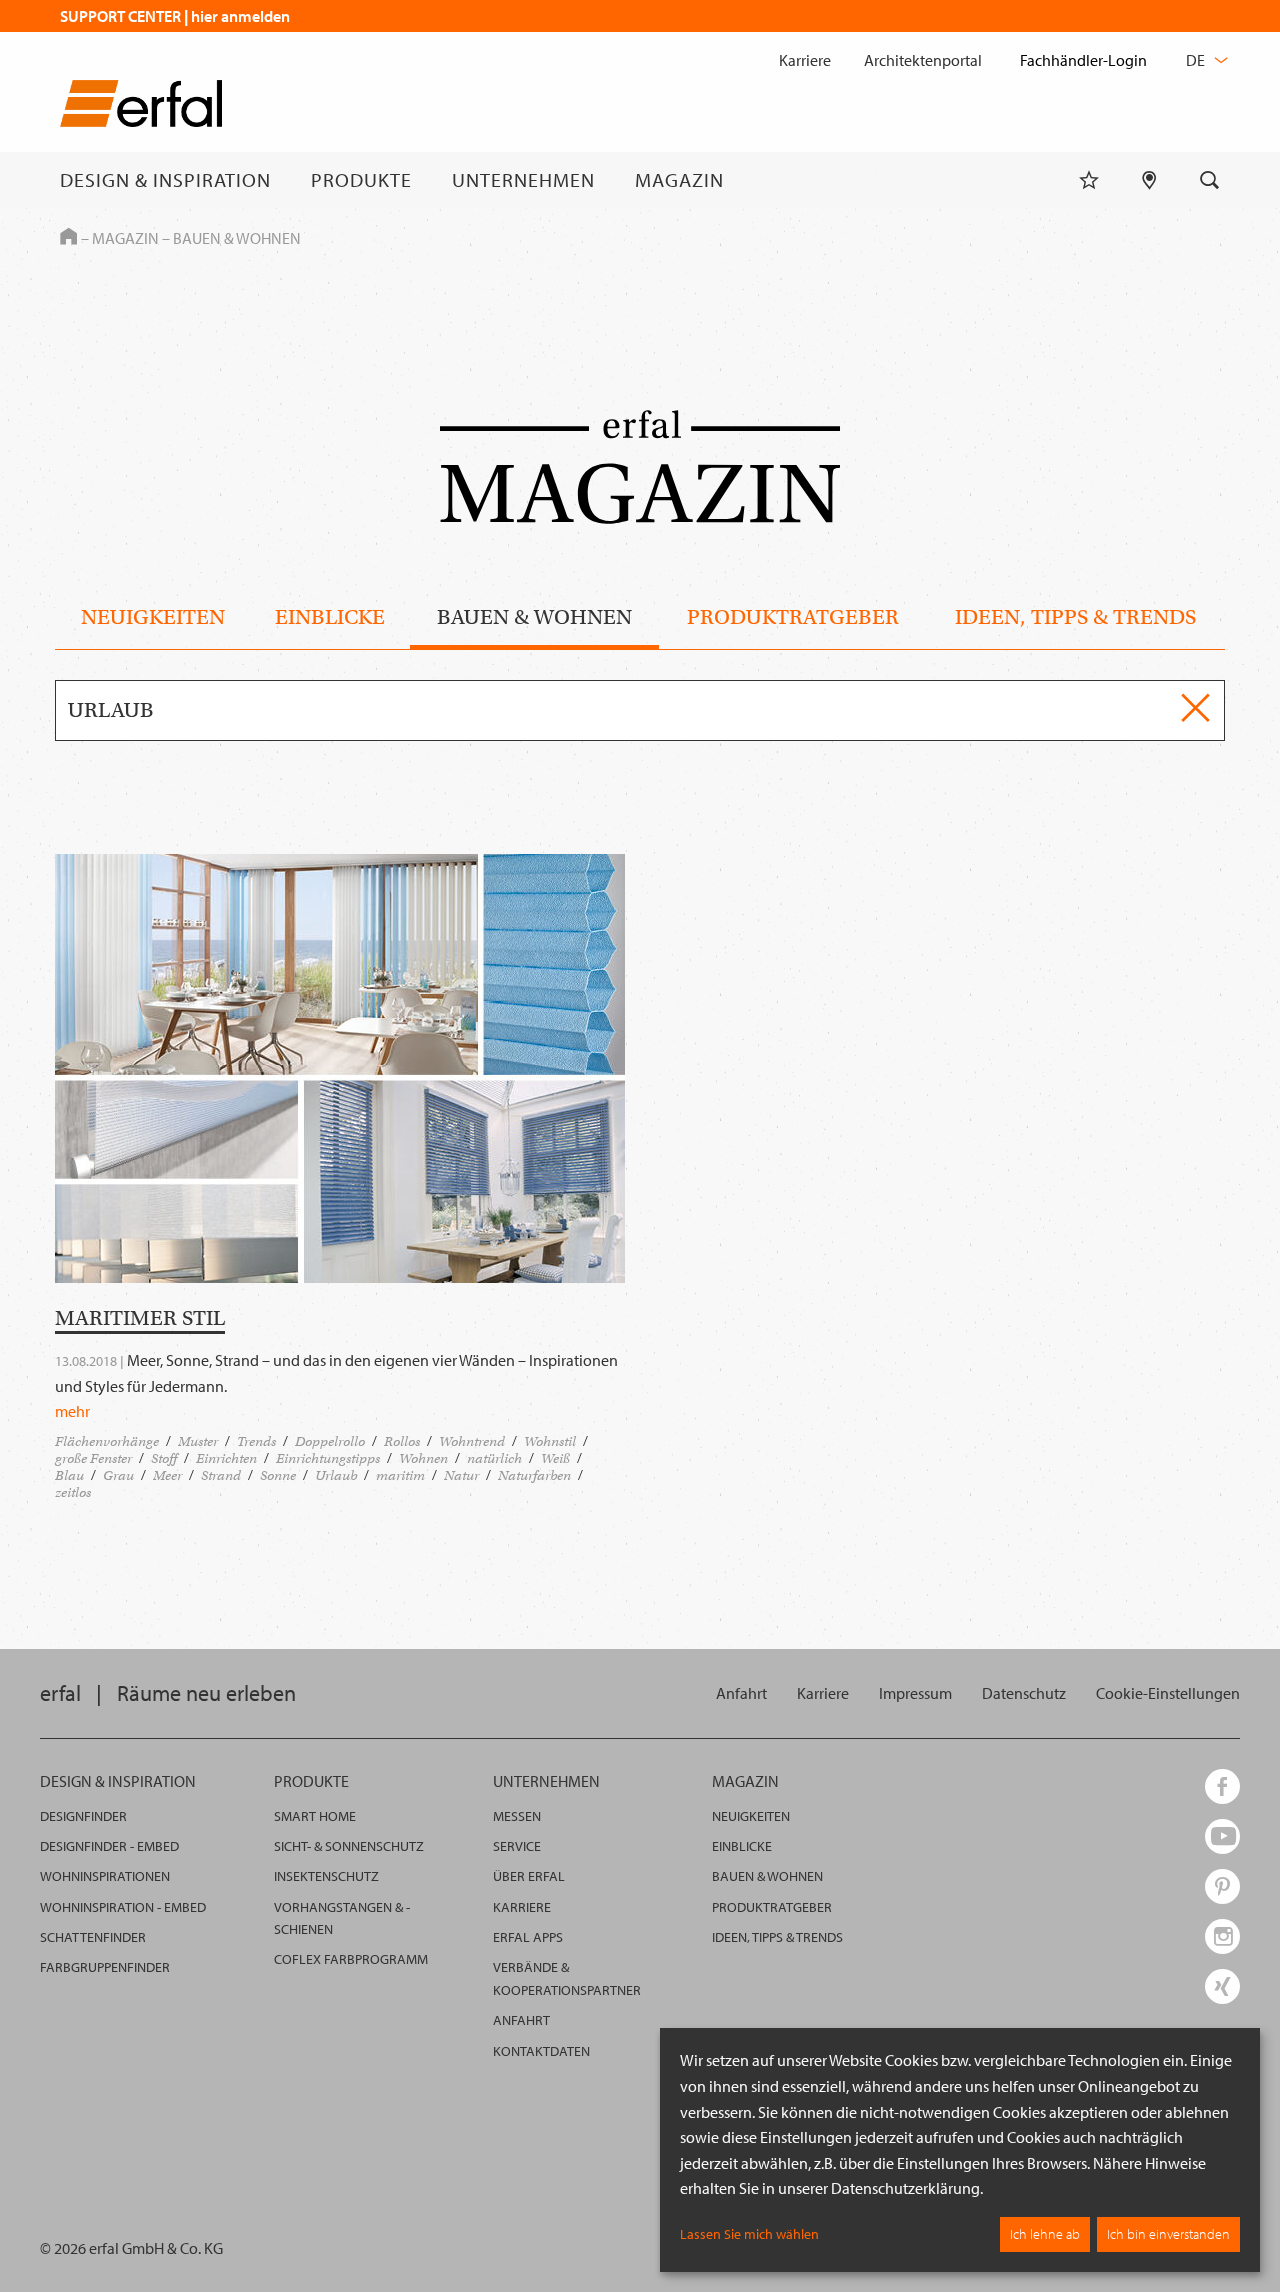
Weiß (555, 1458)
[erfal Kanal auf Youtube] (1222, 1836)
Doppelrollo (330, 1441)
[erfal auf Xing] (1222, 1986)
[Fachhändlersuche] (1149, 180)
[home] (141, 107)
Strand (221, 1475)
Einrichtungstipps (328, 1458)
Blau (69, 1475)
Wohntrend (472, 1441)
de (1197, 60)
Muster (198, 1441)
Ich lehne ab (1045, 2234)
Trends (256, 1441)
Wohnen (423, 1458)
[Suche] (1210, 180)
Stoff (164, 1458)
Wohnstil (550, 1441)
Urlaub (336, 1475)
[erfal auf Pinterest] (1222, 1886)
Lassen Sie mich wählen (749, 2234)
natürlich (494, 1458)
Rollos (402, 1441)
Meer (167, 1475)
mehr (72, 1411)
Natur (461, 1475)
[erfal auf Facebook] (1222, 1786)
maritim (400, 1475)
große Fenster (93, 1458)
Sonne (278, 1475)
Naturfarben (534, 1475)
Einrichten (226, 1458)
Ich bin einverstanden (1168, 2234)
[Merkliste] (1089, 180)
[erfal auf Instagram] (1222, 1936)
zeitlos (73, 1492)
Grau (118, 1475)
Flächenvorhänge (107, 1441)
